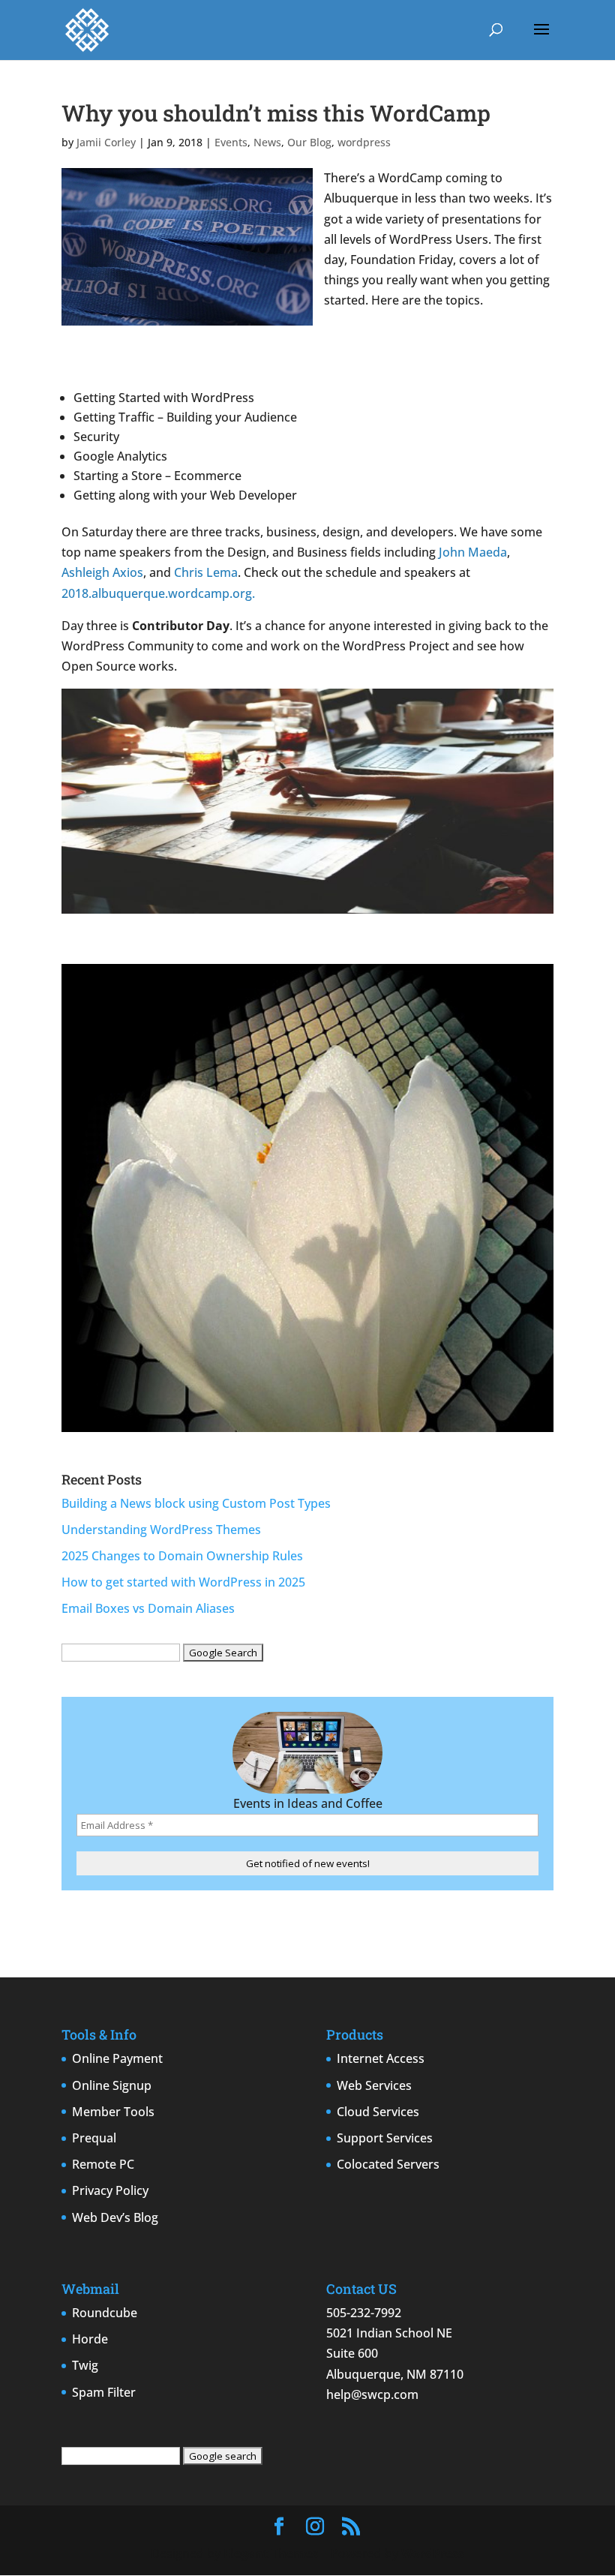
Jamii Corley (106, 142)
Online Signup (112, 2085)
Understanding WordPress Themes (161, 1530)
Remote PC (103, 2164)
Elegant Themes (271, 2553)
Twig (85, 2365)
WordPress (433, 2553)
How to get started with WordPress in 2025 (183, 1582)
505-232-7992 (364, 2313)
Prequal (94, 2138)
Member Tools (113, 2112)
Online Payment (117, 2058)
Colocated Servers (388, 2164)
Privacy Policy (110, 2190)
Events (231, 142)
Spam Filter (104, 2392)
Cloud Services (378, 2112)
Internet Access (381, 2058)
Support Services (385, 2138)
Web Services (374, 2085)
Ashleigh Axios (102, 572)
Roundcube (105, 2313)
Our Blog (309, 142)
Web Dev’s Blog (115, 2217)
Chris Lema (206, 572)
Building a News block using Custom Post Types (196, 1503)
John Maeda (473, 552)
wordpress (364, 142)
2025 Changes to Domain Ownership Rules (182, 1556)
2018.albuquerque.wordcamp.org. (158, 593)
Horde (90, 2339)
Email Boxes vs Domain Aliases (148, 1608)
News (267, 142)
